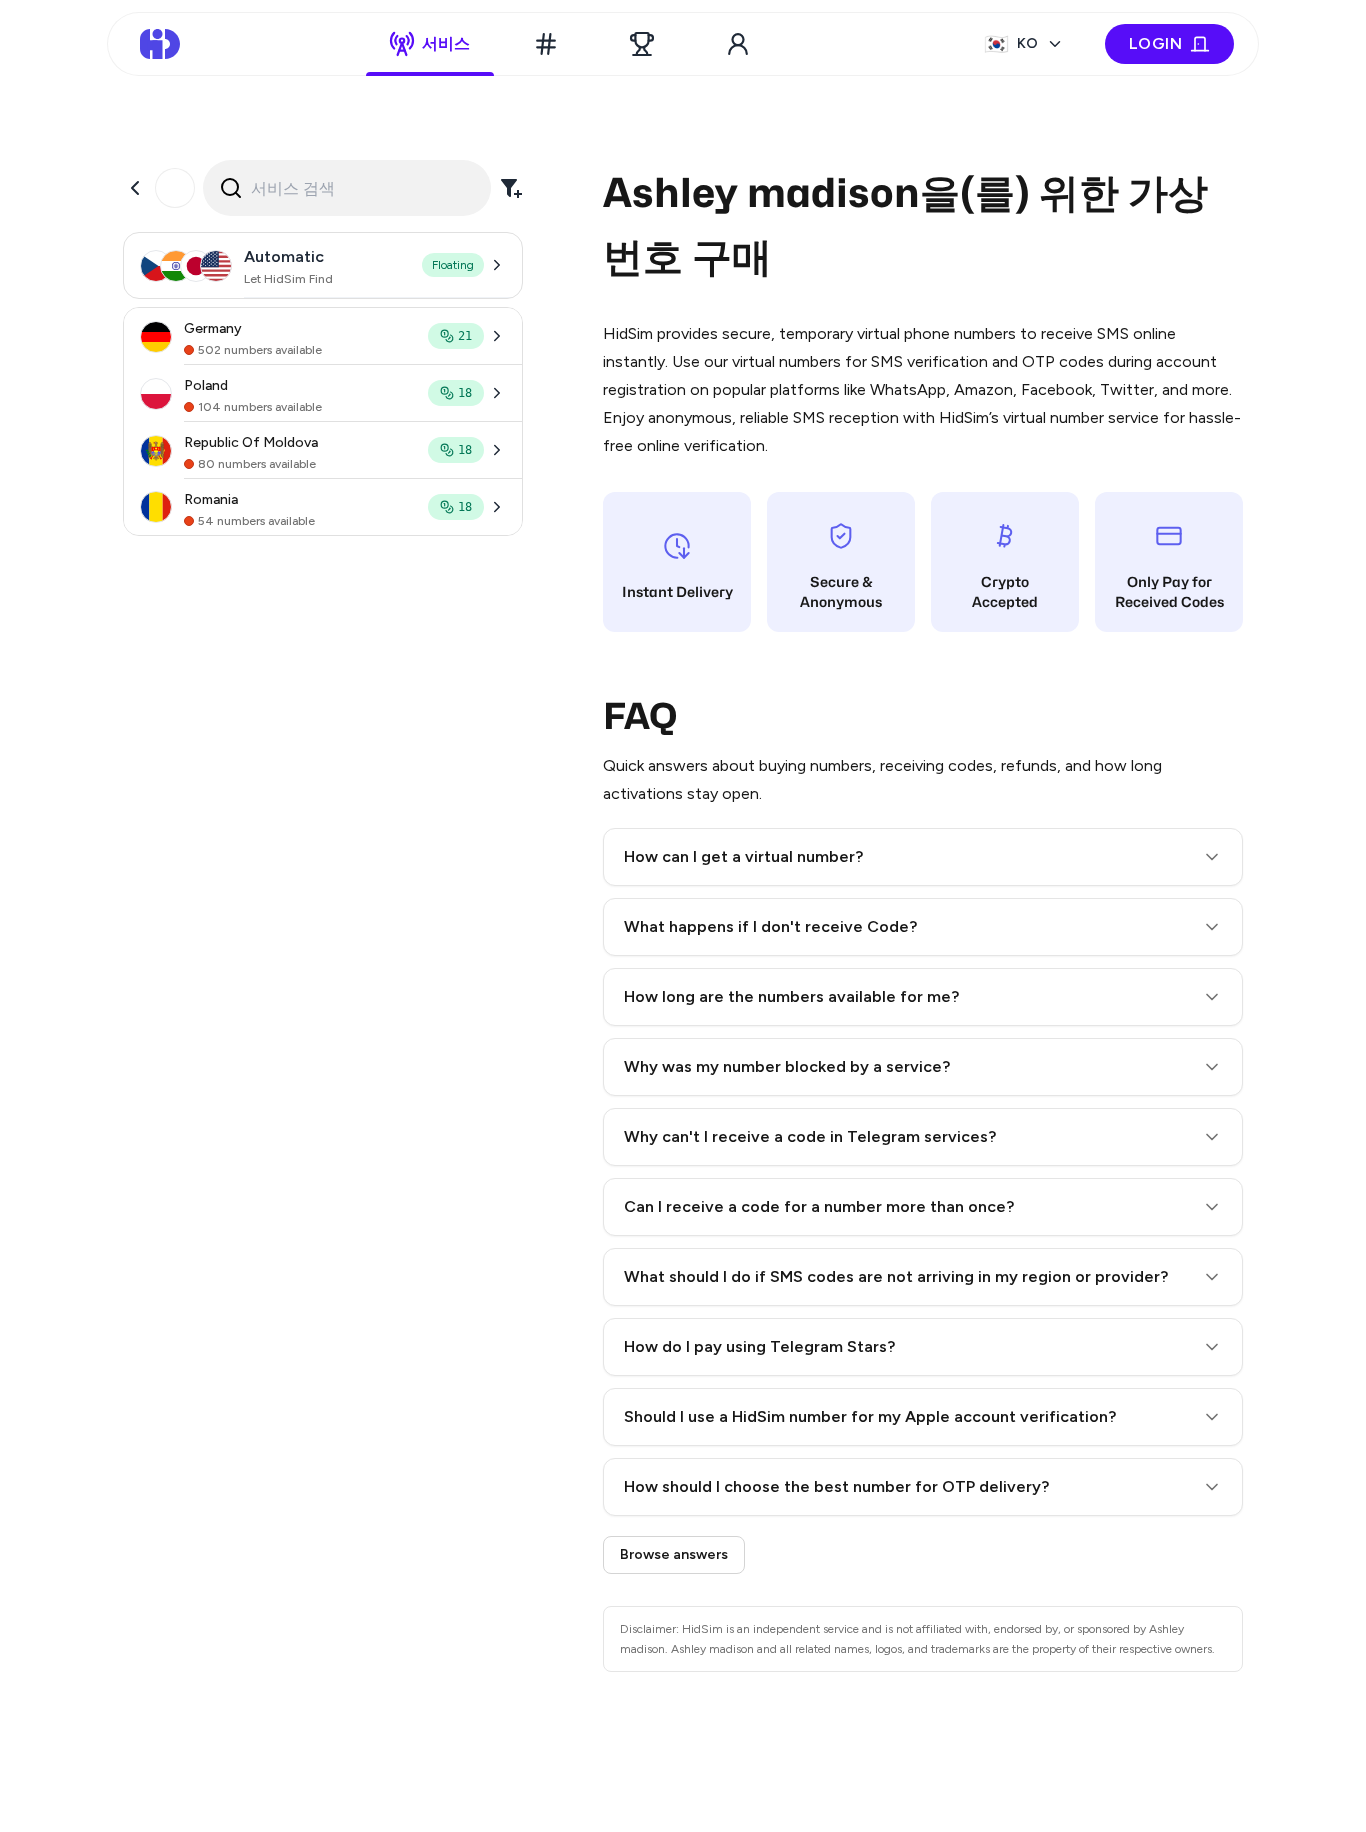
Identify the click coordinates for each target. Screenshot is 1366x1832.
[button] (923, 857)
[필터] (511, 188)
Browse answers (674, 1554)
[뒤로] (135, 188)
